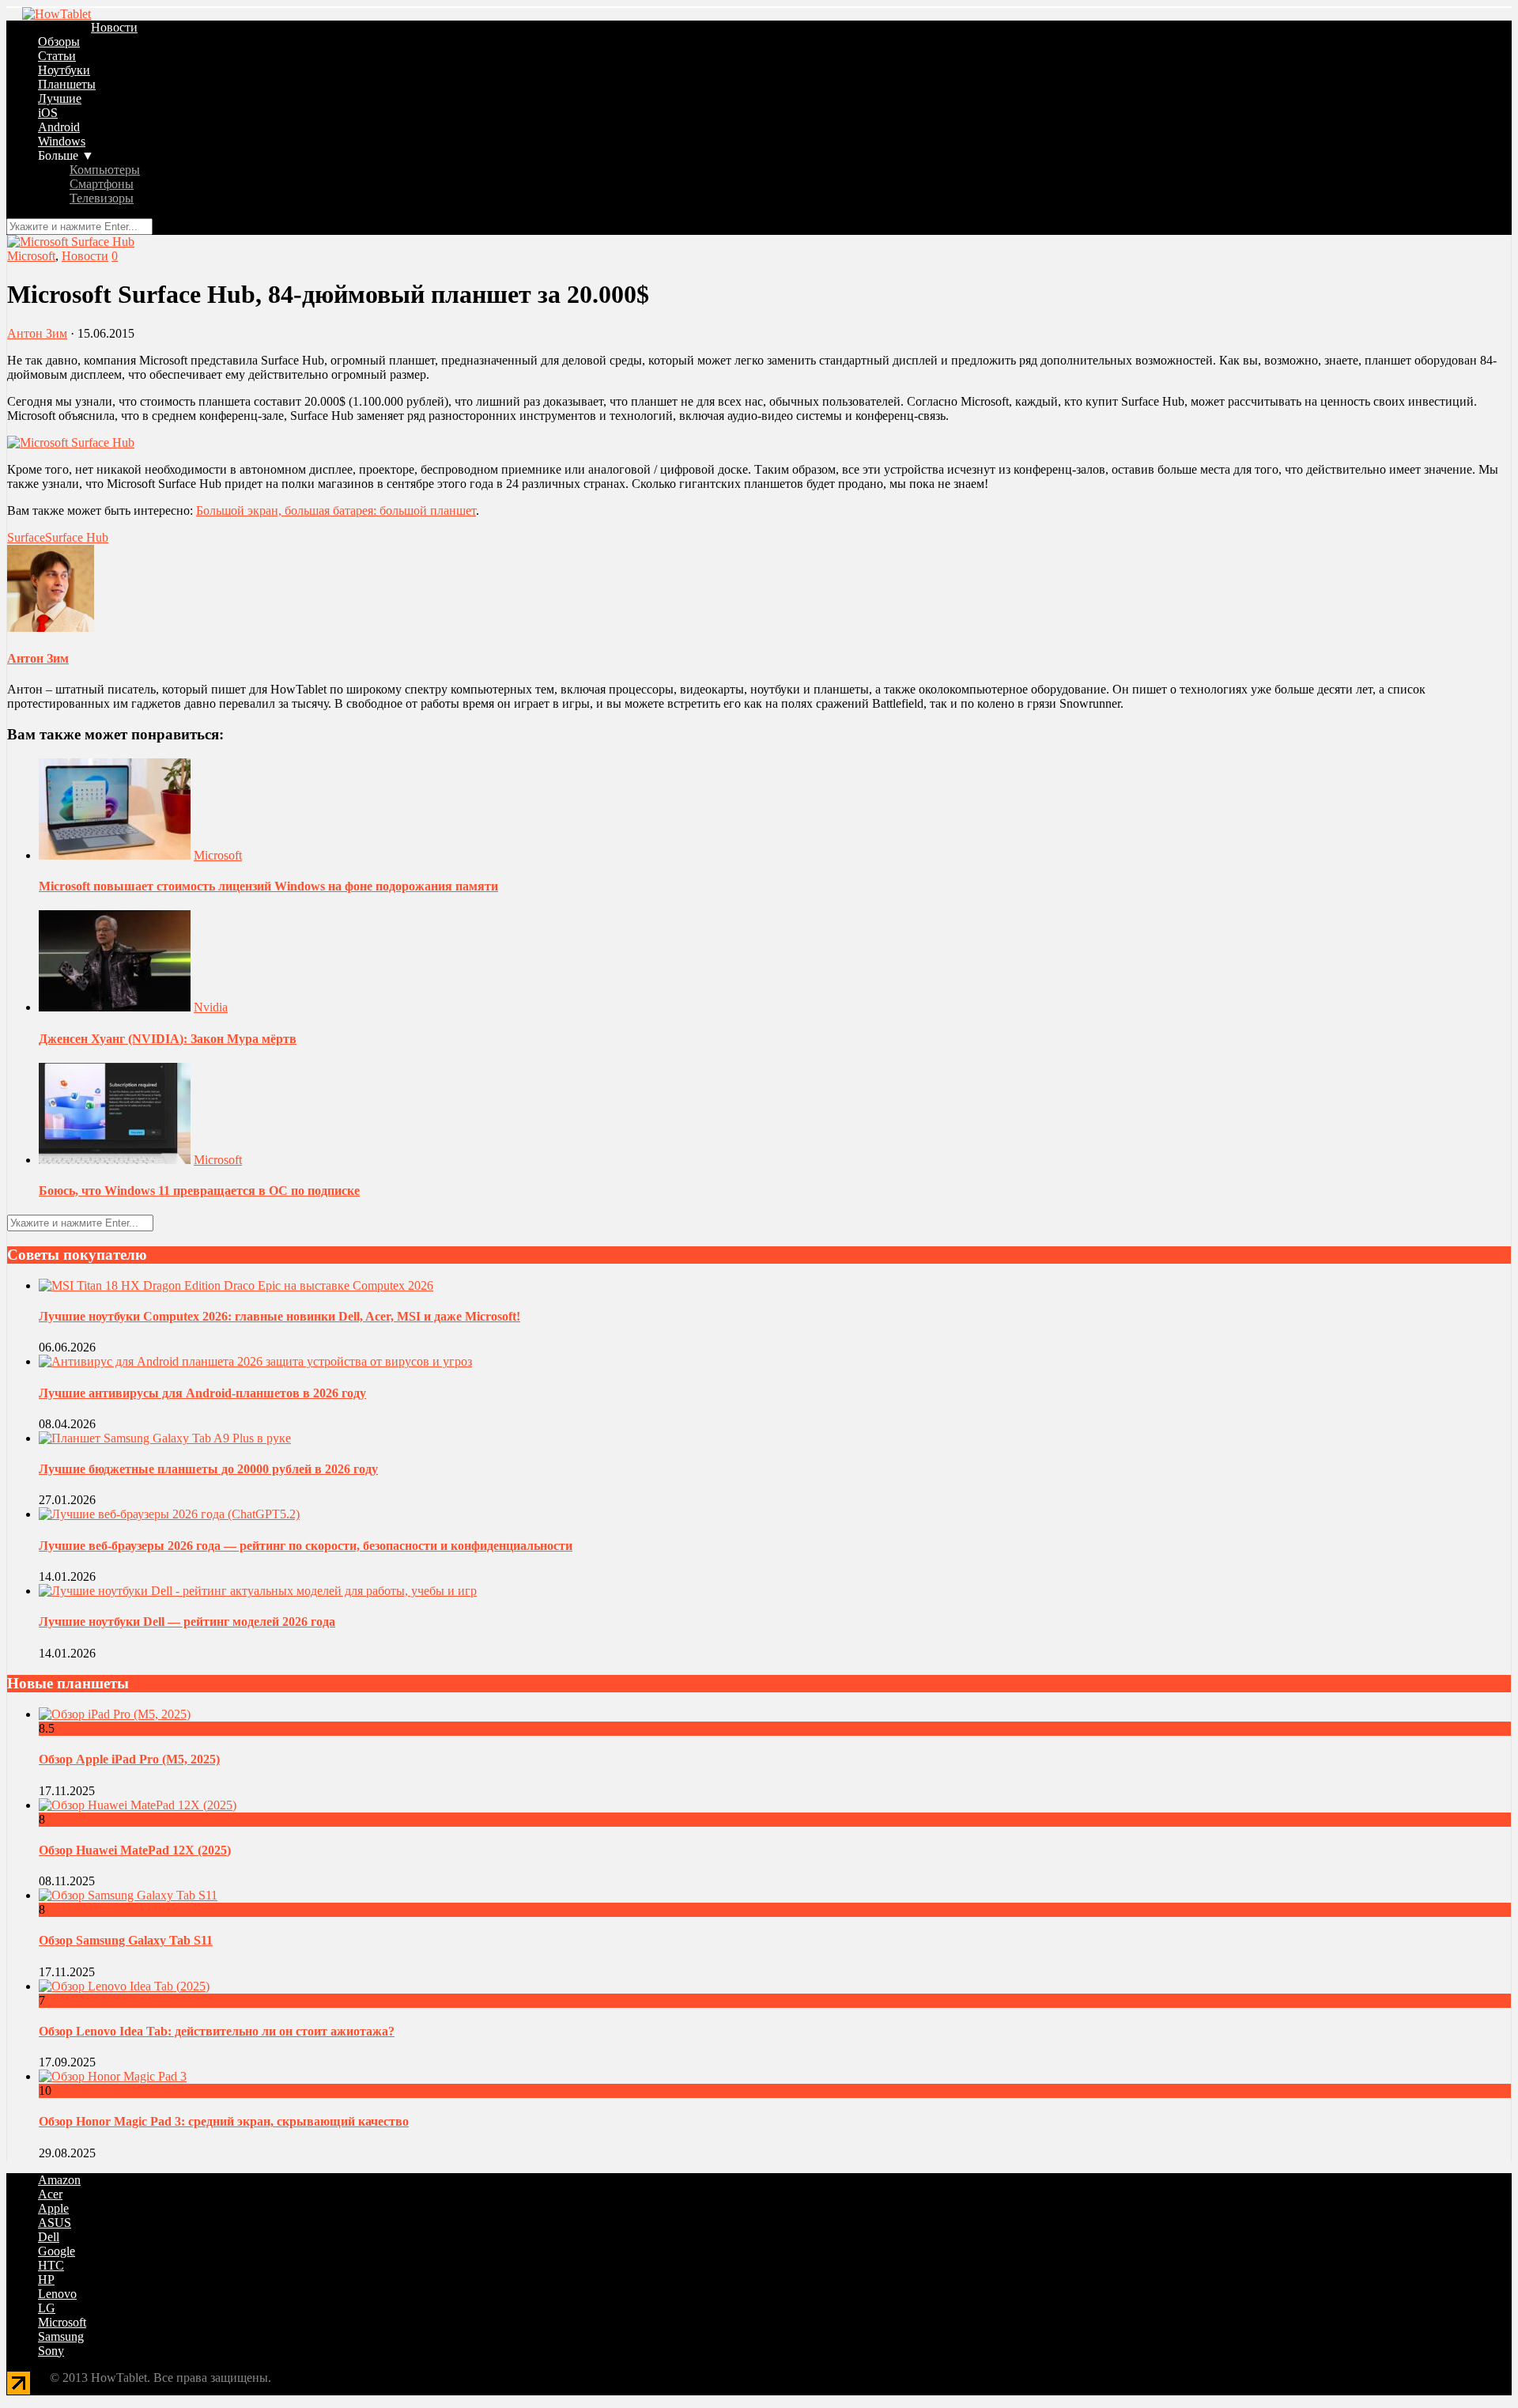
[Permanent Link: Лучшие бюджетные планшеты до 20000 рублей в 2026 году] (165, 1438)
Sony (51, 2351)
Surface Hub (77, 537)
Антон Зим (37, 333)
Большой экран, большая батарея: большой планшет (336, 510)
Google (57, 2251)
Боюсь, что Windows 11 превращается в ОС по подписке (199, 1191)
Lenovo (57, 2294)
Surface (26, 537)
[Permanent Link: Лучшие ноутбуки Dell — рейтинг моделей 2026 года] (258, 1591)
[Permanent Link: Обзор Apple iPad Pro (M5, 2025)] (115, 1714)
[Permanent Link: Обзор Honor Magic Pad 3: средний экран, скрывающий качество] (113, 2076)
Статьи (57, 56)
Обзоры (59, 42)
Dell (49, 2237)
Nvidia (211, 1007)
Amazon (59, 2180)
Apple (53, 2208)
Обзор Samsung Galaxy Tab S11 (126, 1940)
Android (59, 127)
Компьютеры (105, 170)
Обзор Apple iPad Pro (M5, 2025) (129, 1759)
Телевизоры (102, 198)
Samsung (61, 2336)
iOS (48, 113)
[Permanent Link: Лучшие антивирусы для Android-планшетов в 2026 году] (255, 1361)
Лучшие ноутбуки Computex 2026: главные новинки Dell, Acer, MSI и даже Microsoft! (279, 1316)
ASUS (55, 2223)
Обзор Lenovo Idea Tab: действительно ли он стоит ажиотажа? (217, 2031)
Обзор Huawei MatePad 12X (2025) (135, 1850)
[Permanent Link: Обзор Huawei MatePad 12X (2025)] (138, 1805)
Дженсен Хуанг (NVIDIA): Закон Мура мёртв (168, 1039)
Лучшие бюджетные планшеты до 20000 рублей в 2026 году (208, 1469)
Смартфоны (102, 184)
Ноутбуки (64, 70)
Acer (50, 2194)
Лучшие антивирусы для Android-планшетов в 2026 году (202, 1393)
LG (47, 2308)
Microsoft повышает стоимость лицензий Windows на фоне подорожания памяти (268, 886)
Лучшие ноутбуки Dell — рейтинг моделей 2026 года (187, 1622)
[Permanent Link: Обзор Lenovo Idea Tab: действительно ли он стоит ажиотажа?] (124, 1986)
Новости (114, 27)
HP (46, 2279)
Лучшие (60, 98)
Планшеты (67, 84)
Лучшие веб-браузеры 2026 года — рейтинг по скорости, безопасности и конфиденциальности (306, 1546)
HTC (51, 2265)
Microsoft (31, 256)
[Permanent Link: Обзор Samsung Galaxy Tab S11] (128, 1895)
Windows (62, 141)
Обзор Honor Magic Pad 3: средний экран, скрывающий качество (224, 2121)
